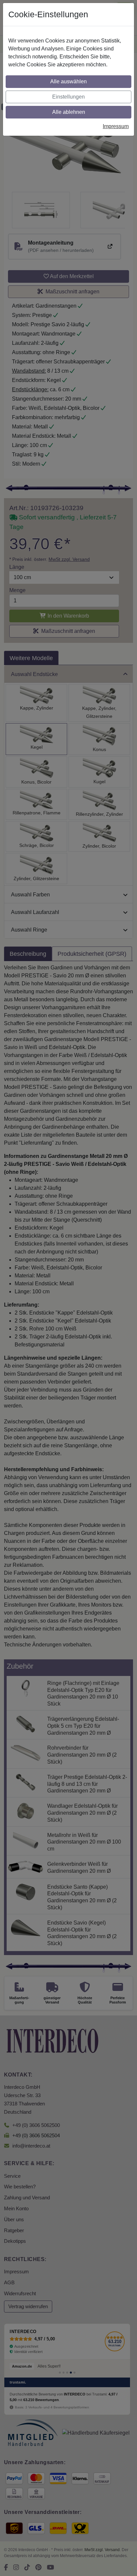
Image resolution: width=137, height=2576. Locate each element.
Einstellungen (68, 97)
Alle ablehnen (69, 112)
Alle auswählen (68, 81)
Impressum (116, 126)
